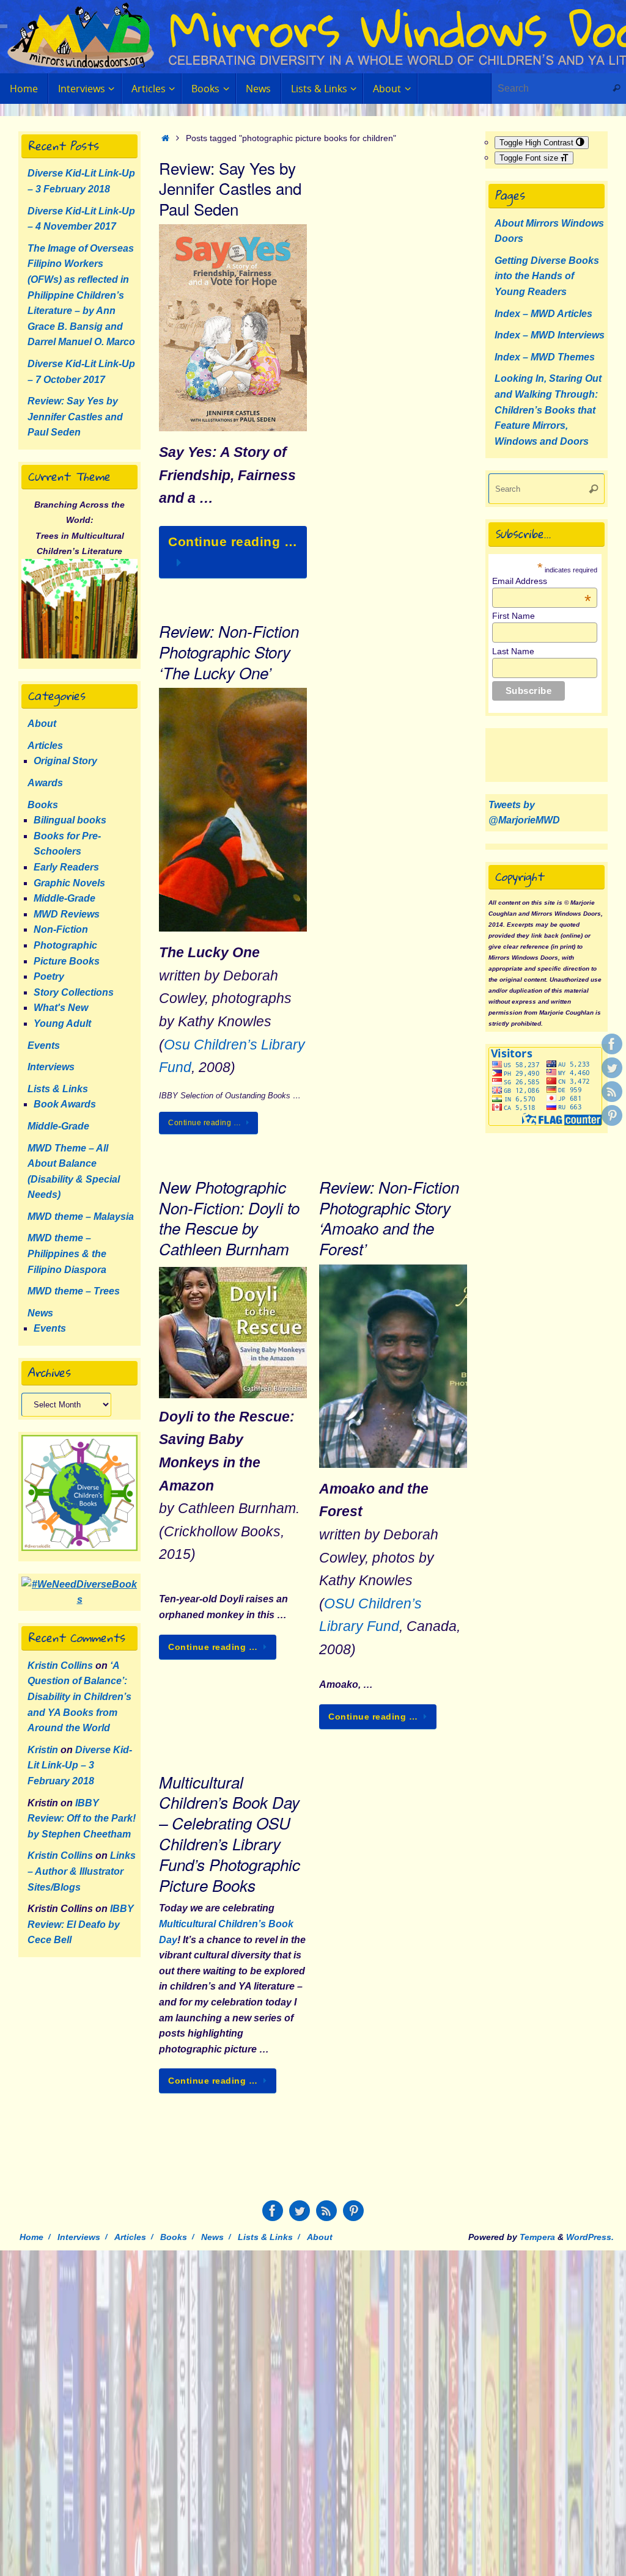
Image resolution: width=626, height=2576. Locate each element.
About (42, 724)
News (40, 1313)
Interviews (51, 1067)
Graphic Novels (69, 883)
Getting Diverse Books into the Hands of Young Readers (547, 276)
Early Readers (66, 867)
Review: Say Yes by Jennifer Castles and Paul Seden (230, 188)
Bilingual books (70, 820)
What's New (61, 1008)
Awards (45, 783)
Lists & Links (58, 1089)
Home (31, 2237)
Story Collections (74, 992)
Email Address (542, 581)
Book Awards (65, 1104)
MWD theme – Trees (74, 1291)
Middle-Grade (64, 898)
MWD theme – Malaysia (81, 1217)
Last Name (513, 651)
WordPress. (590, 2237)
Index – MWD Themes (545, 357)
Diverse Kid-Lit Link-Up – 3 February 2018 (80, 1765)
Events (44, 1045)
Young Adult (62, 1023)
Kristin (43, 1750)
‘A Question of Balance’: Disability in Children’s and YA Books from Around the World (79, 1697)
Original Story (65, 761)
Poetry (49, 976)
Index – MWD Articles (543, 314)
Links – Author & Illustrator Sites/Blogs (82, 1871)
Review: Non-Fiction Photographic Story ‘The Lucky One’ (229, 652)
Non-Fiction (61, 929)
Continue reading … (233, 542)
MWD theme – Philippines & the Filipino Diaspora (67, 1253)
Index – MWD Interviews (550, 335)
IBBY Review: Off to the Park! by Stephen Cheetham (82, 1819)
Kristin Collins (60, 1666)
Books (43, 805)
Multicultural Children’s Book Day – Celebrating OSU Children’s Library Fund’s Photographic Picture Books (230, 1833)
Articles (45, 746)
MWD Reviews (67, 914)
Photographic (65, 945)
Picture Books (67, 961)
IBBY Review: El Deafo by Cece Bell (81, 1924)
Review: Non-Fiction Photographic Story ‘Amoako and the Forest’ (389, 1218)
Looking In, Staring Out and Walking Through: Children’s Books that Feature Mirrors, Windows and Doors (548, 410)
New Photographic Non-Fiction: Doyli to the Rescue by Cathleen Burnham (229, 1218)
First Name (514, 616)
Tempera (537, 2237)
